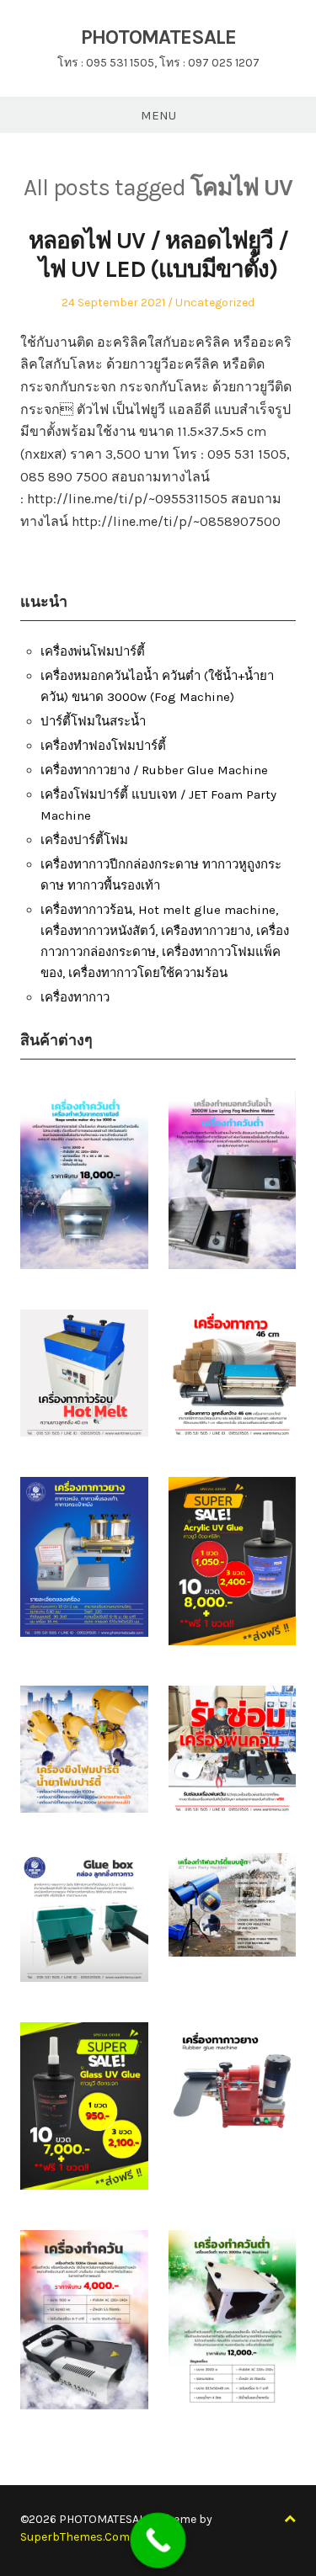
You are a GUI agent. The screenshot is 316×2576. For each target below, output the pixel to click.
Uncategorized (215, 303)
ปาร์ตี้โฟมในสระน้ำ (93, 721)
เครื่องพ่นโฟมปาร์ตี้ (93, 651)
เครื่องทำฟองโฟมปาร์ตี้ (103, 746)
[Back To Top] (290, 2519)
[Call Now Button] (158, 2541)
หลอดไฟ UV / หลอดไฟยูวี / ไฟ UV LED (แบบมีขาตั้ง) (158, 255)
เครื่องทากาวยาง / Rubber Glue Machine (154, 770)
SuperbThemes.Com (75, 2537)
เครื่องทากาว (75, 997)
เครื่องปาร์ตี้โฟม (84, 840)
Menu (158, 115)
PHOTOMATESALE (158, 37)
